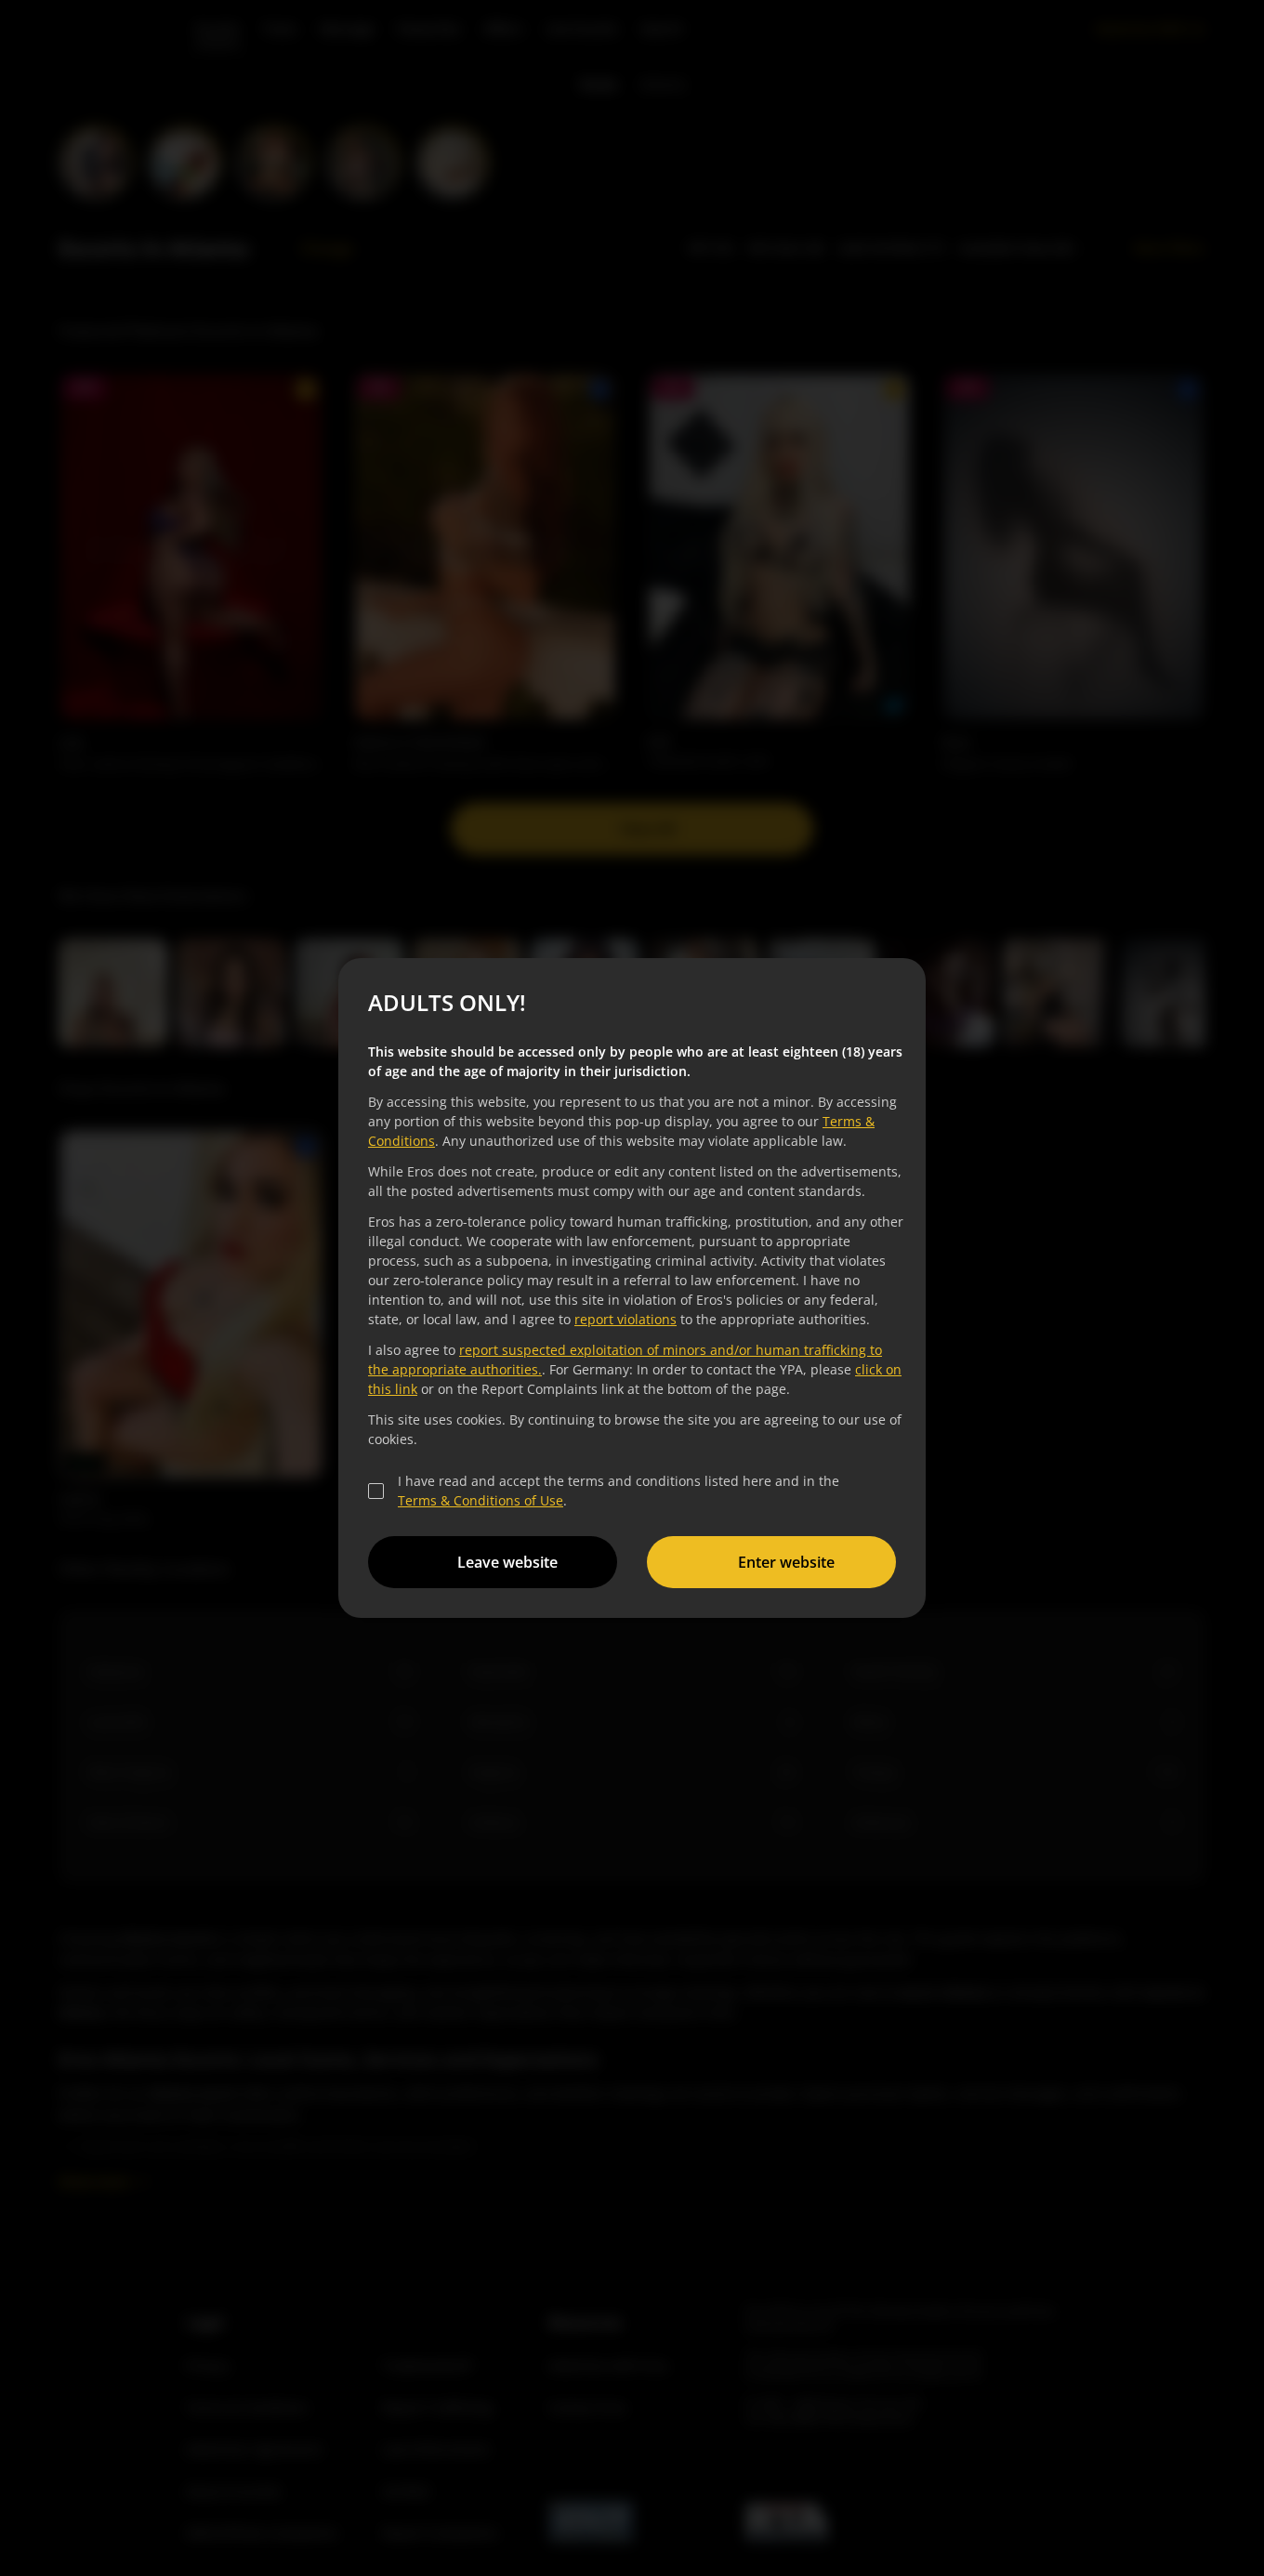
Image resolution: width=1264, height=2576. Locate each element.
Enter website (786, 1562)
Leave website (507, 1562)
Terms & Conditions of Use (481, 1500)
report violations (625, 1319)
